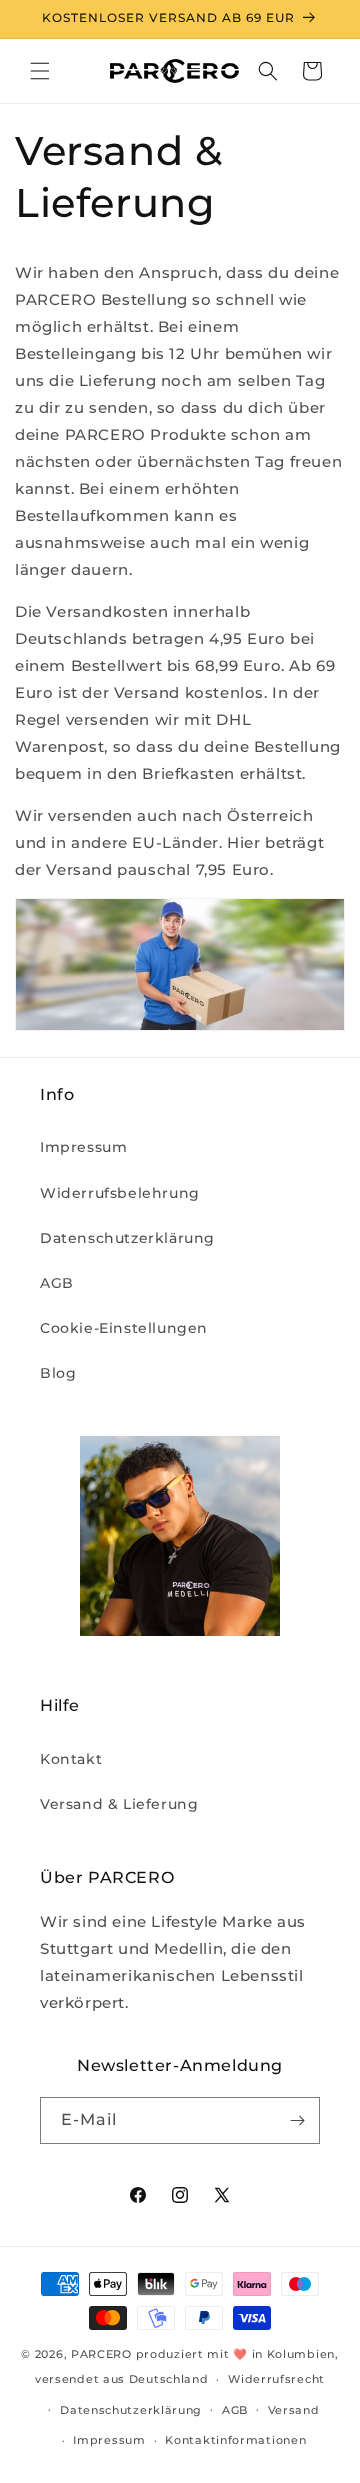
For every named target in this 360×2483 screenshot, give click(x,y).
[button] (40, 71)
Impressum (83, 1147)
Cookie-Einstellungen (124, 1328)
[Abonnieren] (297, 2120)
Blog (58, 1373)
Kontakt (71, 1759)
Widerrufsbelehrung (120, 1193)
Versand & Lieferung (119, 1804)
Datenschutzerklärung (127, 1238)
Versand (294, 2410)
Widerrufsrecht (276, 2379)
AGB (57, 1283)
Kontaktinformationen (235, 2440)
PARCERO (101, 2354)
